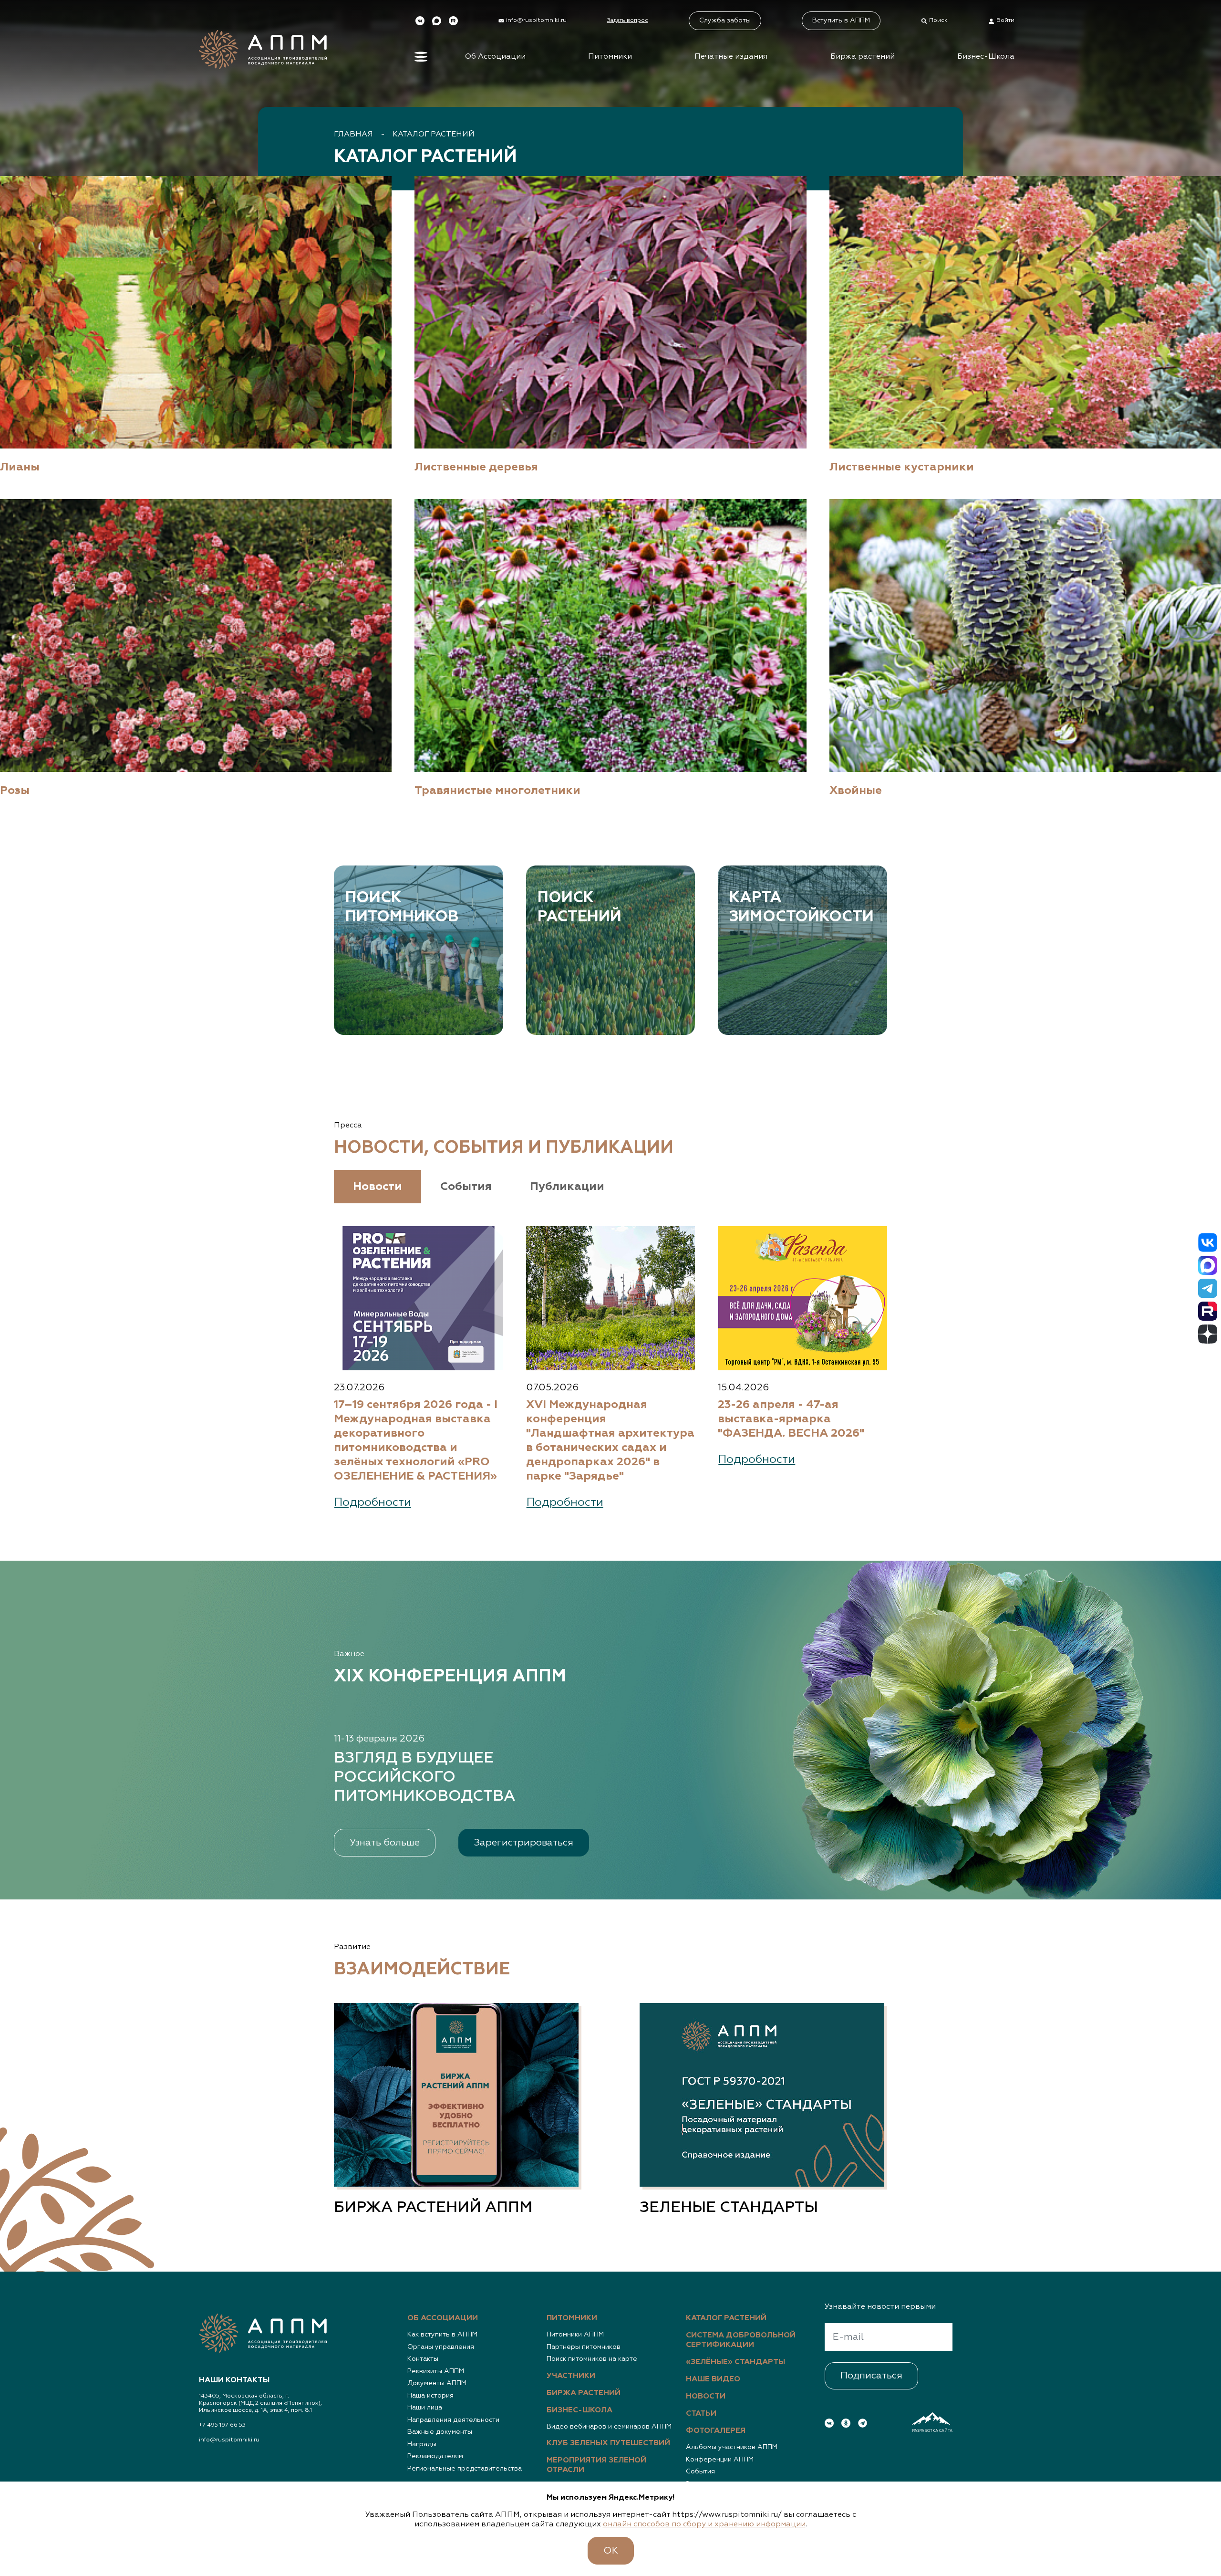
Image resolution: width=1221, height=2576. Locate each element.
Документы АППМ (437, 2383)
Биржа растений (863, 57)
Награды (422, 2444)
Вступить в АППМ (841, 21)
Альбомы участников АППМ (732, 2447)
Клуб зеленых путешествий (608, 2443)
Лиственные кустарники (902, 467)
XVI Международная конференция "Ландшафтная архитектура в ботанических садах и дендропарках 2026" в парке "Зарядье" (610, 1440)
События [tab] (466, 1187)
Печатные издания (731, 57)
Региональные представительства (465, 2469)
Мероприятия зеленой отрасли (596, 2465)
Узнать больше (385, 1843)
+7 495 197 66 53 (222, 2425)
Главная (353, 135)
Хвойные (856, 791)
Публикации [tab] (567, 1187)
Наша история (430, 2396)
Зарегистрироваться (524, 1843)
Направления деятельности (453, 2420)
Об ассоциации (443, 2318)
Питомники (610, 57)
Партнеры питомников (584, 2347)
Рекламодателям (435, 2456)
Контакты (423, 2359)
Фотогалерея (716, 2431)
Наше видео (713, 2379)
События (700, 2472)
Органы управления (441, 2347)
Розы (15, 791)
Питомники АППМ (575, 2335)
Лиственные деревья (476, 467)
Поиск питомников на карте (592, 2359)
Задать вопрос (628, 21)
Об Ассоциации (495, 57)
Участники (571, 2376)
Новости (706, 2397)
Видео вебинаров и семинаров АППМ (609, 2427)
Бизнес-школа (579, 2410)
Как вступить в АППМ (442, 2335)
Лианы (20, 467)
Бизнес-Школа (986, 57)
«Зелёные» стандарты (735, 2362)
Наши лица (425, 2408)
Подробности (373, 1502)
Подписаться (871, 2376)
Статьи (701, 2414)
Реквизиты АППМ (436, 2371)
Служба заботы (725, 21)
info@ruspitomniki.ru (229, 2440)
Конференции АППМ (720, 2460)
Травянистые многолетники (497, 791)
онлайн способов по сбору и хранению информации (704, 2524)
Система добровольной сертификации (741, 2340)
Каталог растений (434, 135)
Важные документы (440, 2432)
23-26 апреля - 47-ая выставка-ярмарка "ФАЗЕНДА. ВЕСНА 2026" (791, 1419)
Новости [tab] (378, 1187)
